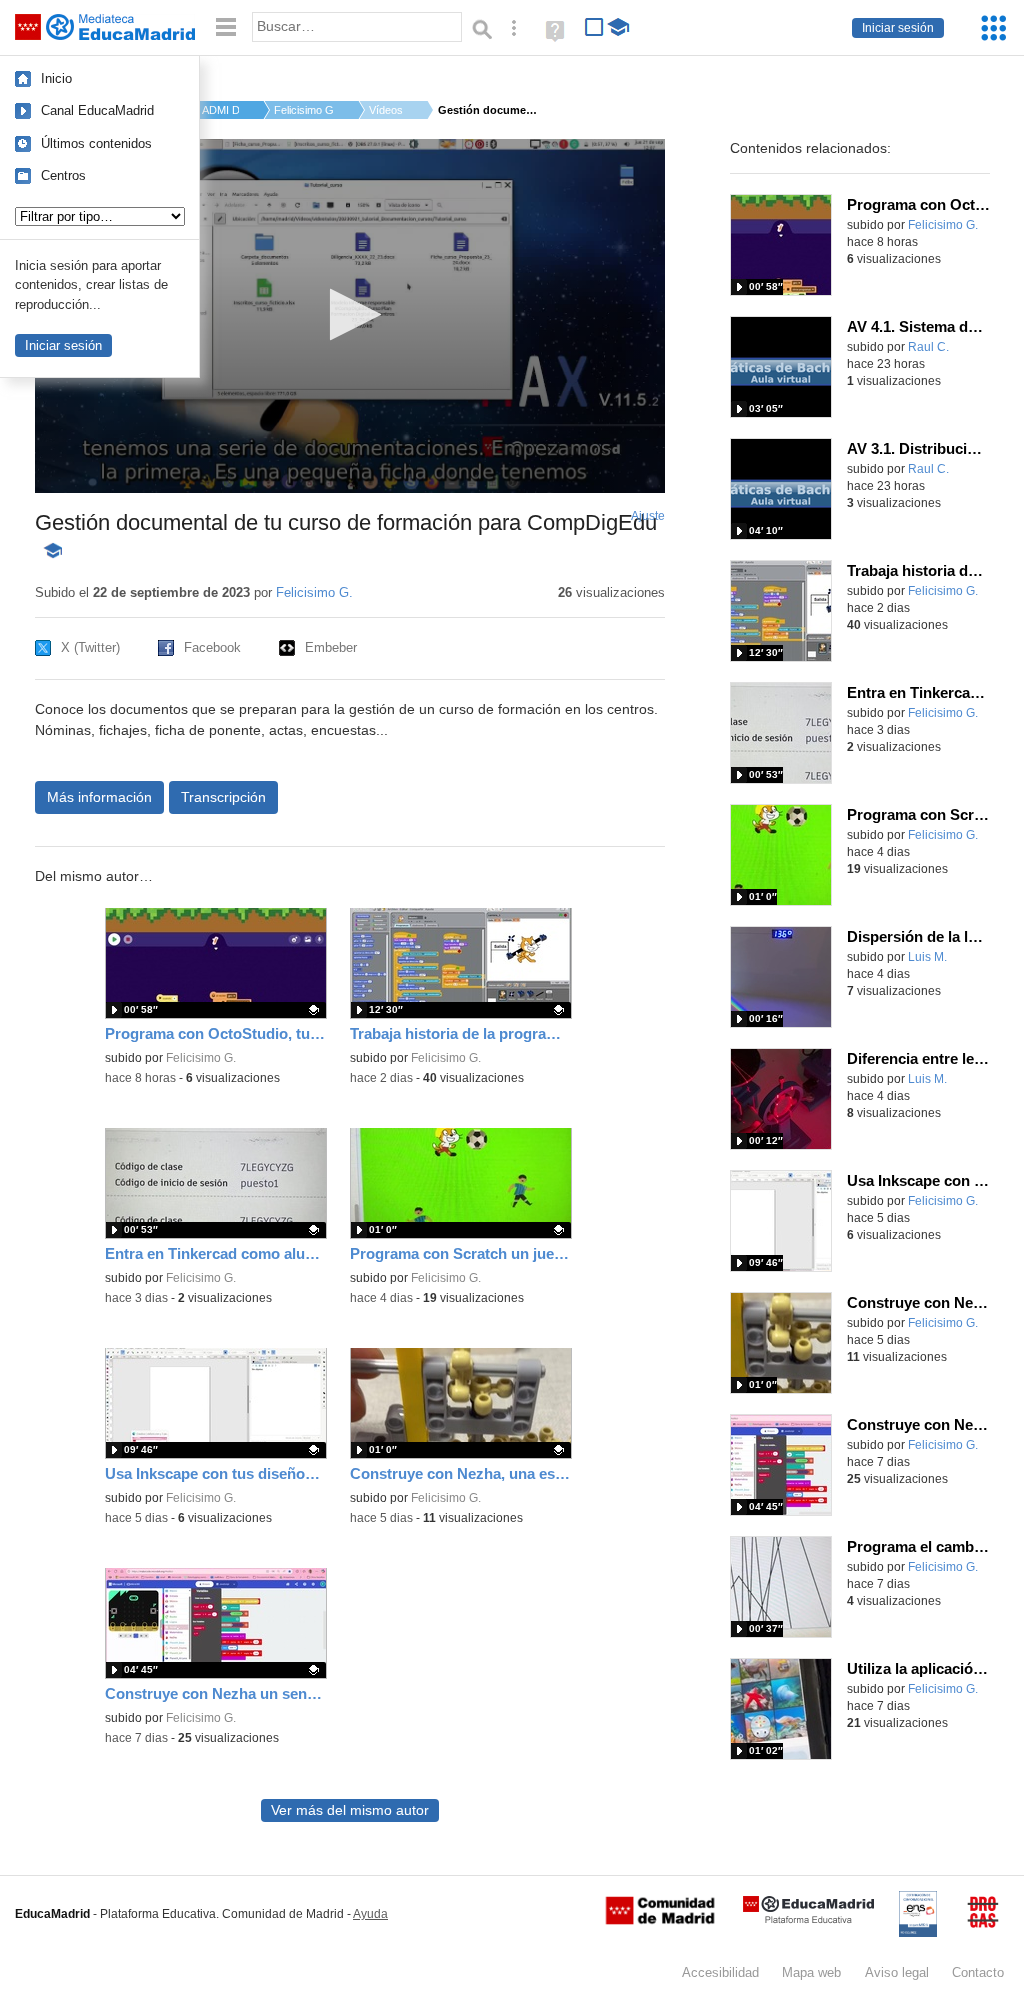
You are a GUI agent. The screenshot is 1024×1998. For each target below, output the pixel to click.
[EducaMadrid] (808, 1919)
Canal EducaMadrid (97, 110)
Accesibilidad (720, 1972)
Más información (99, 797)
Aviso (897, 1972)
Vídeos (386, 110)
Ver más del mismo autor (350, 1810)
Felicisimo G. (304, 110)
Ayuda (370, 1914)
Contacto (978, 1972)
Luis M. (927, 957)
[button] (349, 314)
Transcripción (223, 797)
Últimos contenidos (96, 143)
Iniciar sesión (898, 28)
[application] (350, 316)
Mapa (811, 1972)
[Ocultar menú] (226, 27)
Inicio (56, 78)
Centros (63, 175)
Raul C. (928, 347)
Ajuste (648, 516)
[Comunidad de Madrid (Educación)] (660, 1920)
